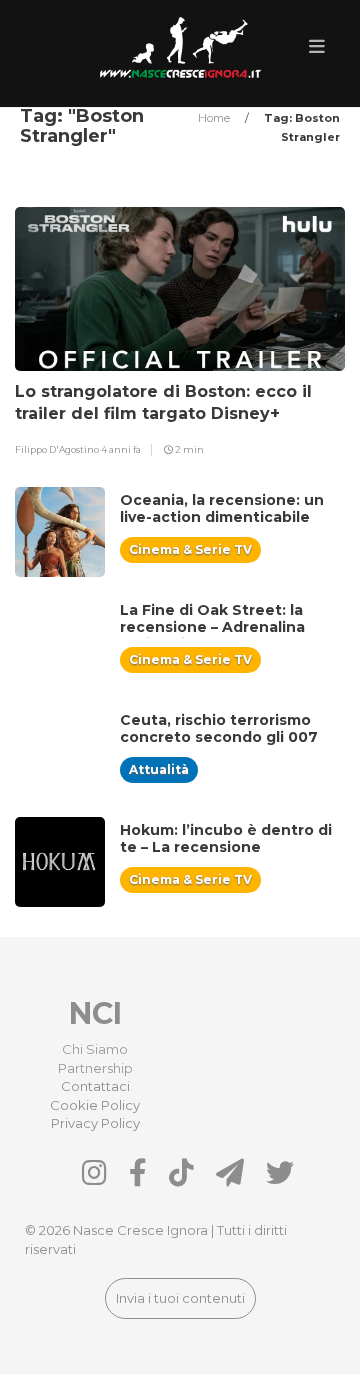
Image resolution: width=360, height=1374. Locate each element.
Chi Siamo (95, 1049)
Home (215, 118)
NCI (95, 1013)
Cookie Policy (95, 1105)
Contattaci (95, 1086)
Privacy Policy (95, 1123)
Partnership (95, 1068)
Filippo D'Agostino (58, 449)
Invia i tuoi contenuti (180, 1298)
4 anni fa (121, 449)
